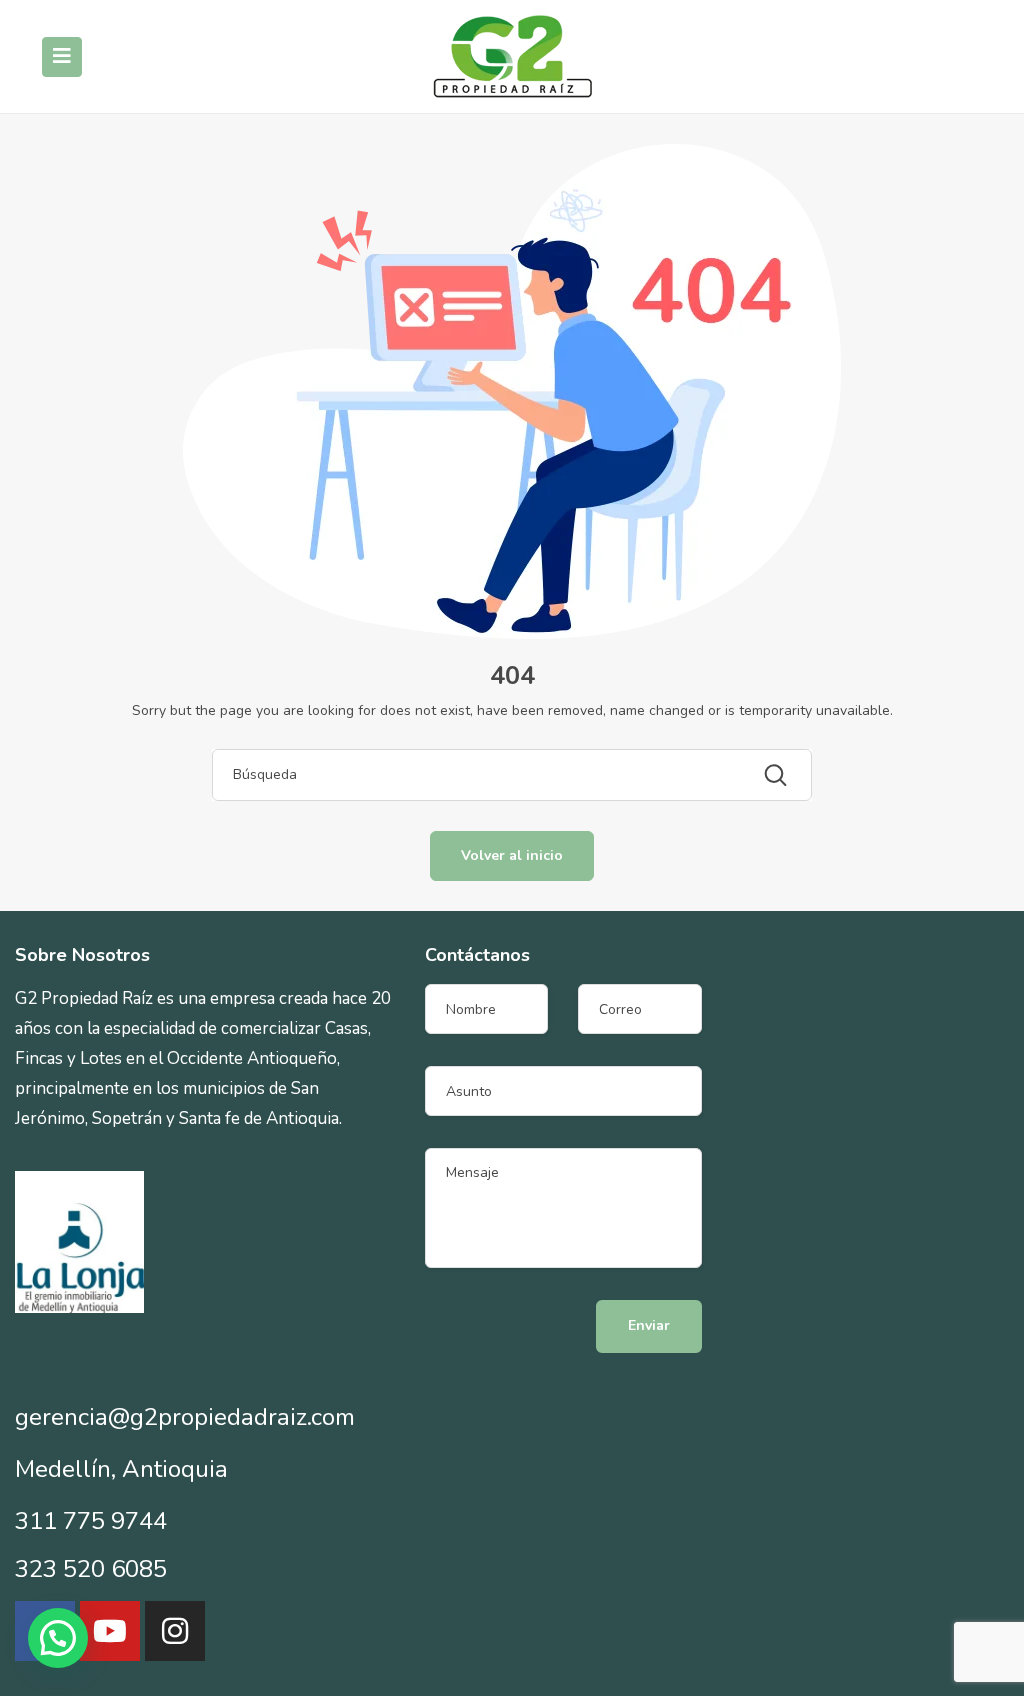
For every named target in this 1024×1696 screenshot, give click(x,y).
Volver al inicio (512, 855)
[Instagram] (175, 1631)
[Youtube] (110, 1631)
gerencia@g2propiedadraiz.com (185, 1417)
